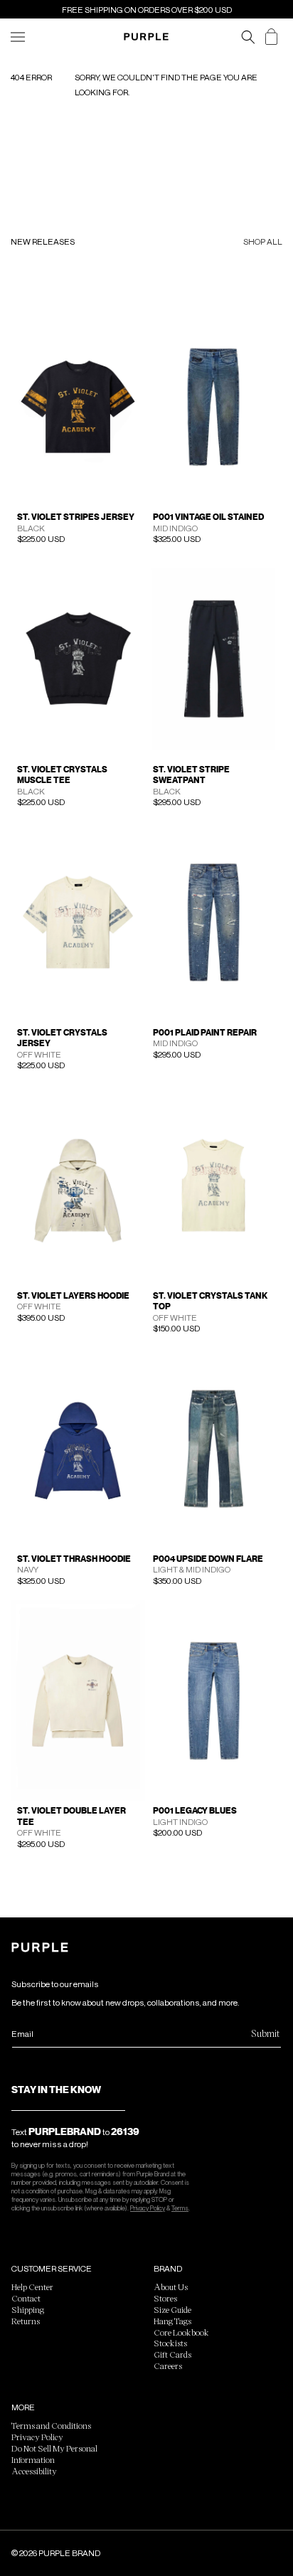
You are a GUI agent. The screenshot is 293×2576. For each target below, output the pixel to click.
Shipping (28, 2309)
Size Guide (172, 2309)
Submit (265, 2033)
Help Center (32, 2287)
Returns (26, 2321)
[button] (248, 37)
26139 (125, 2131)
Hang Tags (172, 2321)
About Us (171, 2287)
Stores (165, 2298)
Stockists (170, 2343)
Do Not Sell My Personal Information (54, 2454)
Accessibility (34, 2471)
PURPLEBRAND (65, 2131)
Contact (26, 2298)
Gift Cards (172, 2354)
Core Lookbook (181, 2332)
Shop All (263, 242)
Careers (168, 2365)
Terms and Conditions (51, 2425)
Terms (180, 2208)
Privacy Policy (148, 2208)
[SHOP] (18, 37)
